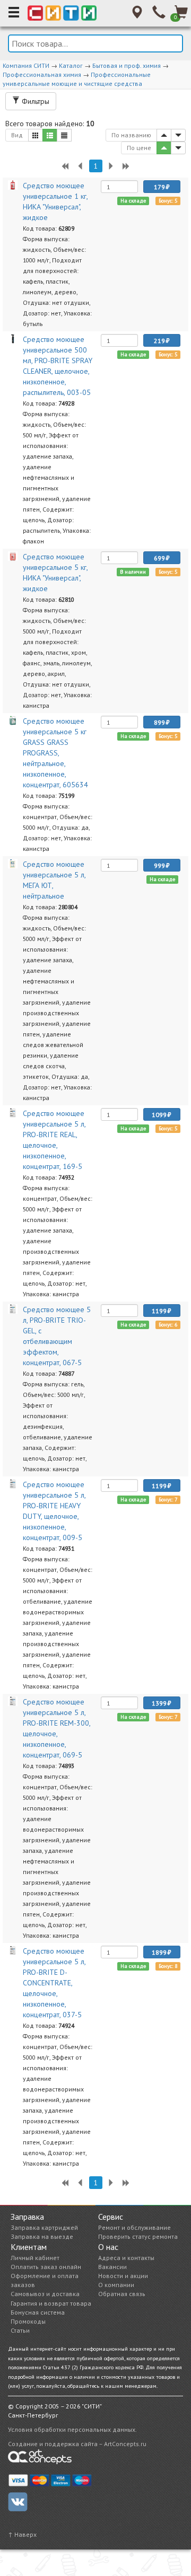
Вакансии (112, 2267)
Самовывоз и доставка (45, 2294)
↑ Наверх (22, 2534)
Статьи (20, 2330)
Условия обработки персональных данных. (72, 2429)
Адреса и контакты (126, 2258)
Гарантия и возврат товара (51, 2303)
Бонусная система (38, 2312)
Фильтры (34, 101)
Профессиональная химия (42, 74)
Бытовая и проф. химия (127, 65)
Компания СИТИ (26, 65)
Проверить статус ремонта (138, 2236)
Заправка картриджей (44, 2227)
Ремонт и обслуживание (134, 2227)
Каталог (71, 65)
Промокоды (28, 2321)
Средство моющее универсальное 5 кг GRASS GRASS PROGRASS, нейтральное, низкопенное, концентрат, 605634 (55, 753)
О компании (116, 2285)
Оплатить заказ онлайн (46, 2267)
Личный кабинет (35, 2258)
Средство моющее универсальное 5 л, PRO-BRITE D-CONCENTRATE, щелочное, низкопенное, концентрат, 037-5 (54, 1983)
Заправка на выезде (42, 2236)
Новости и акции (123, 2276)
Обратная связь (122, 2294)
